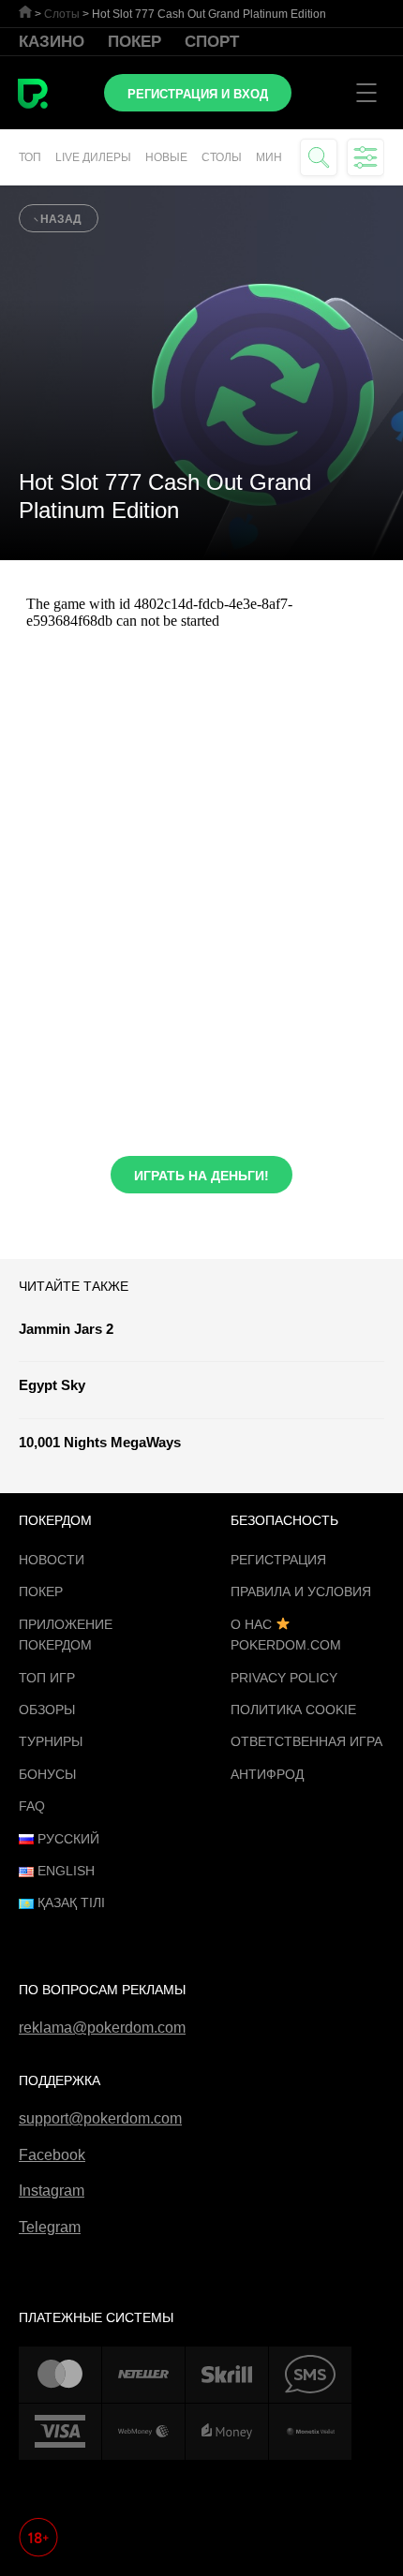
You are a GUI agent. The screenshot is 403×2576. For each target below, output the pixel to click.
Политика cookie (293, 1710)
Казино (52, 42)
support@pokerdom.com (100, 2118)
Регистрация (278, 1560)
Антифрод (267, 1774)
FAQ (32, 1806)
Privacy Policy (284, 1678)
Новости (52, 1560)
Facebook (52, 2155)
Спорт (212, 42)
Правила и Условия (301, 1591)
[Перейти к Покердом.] (25, 12)
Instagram (52, 2191)
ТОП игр (47, 1678)
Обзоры (47, 1710)
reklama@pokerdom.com (102, 2028)
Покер (134, 42)
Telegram (50, 2227)
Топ (30, 157)
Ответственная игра (306, 1741)
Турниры (51, 1741)
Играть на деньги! (201, 1176)
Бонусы (47, 1774)
